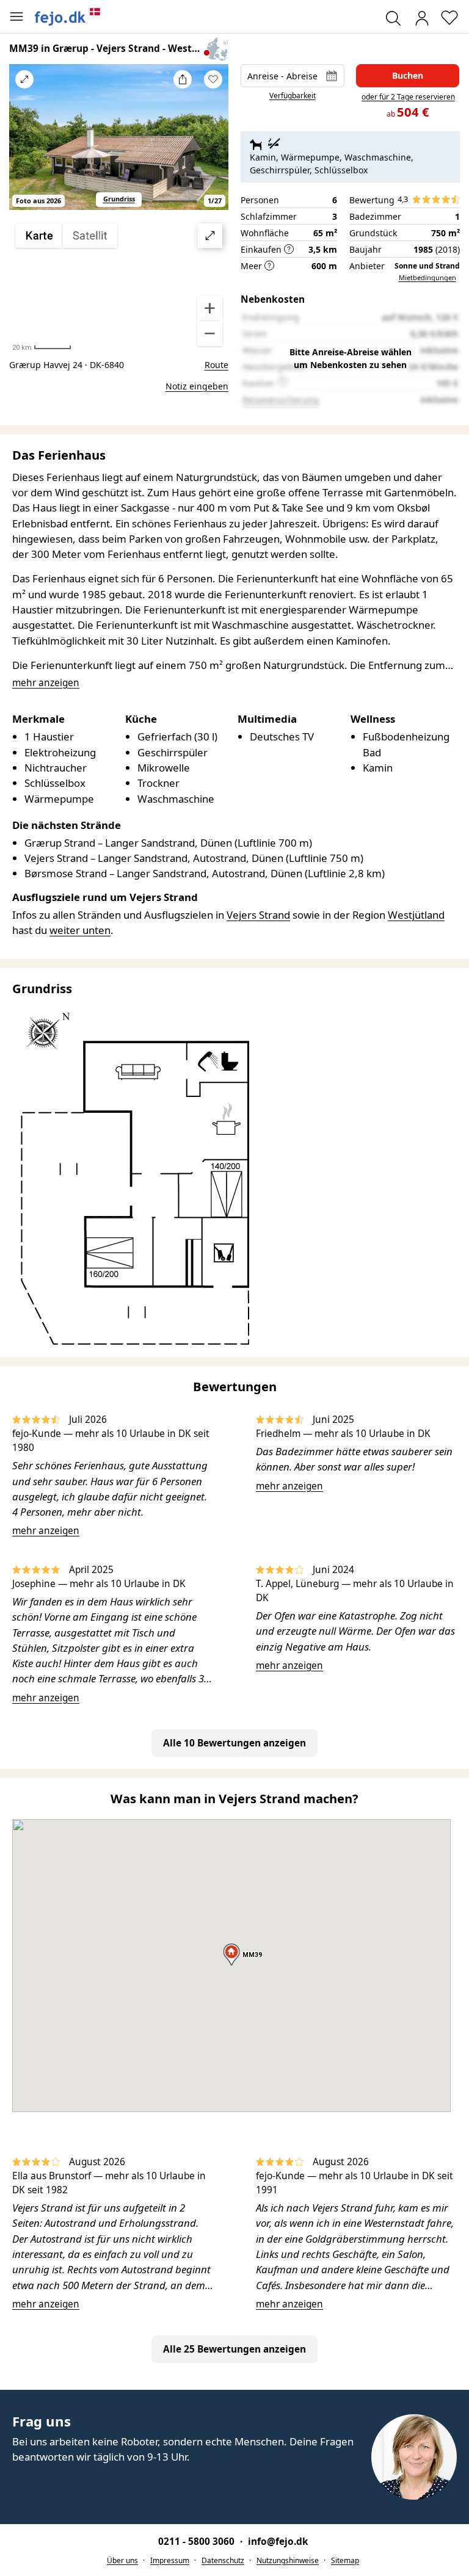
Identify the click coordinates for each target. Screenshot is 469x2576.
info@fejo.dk (278, 2542)
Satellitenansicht (119, 285)
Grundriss (119, 199)
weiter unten (80, 930)
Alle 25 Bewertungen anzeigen (234, 2349)
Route (216, 365)
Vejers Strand (258, 915)
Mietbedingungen (427, 277)
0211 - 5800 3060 (198, 2542)
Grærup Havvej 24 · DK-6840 (67, 365)
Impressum (170, 2560)
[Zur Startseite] (68, 16)
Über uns (122, 2560)
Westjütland (416, 915)
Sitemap (345, 2560)
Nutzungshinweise (288, 2560)
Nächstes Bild (213, 145)
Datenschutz (223, 2560)
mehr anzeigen (46, 1531)
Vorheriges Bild (24, 145)
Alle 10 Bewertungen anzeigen (234, 1743)
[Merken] (213, 79)
